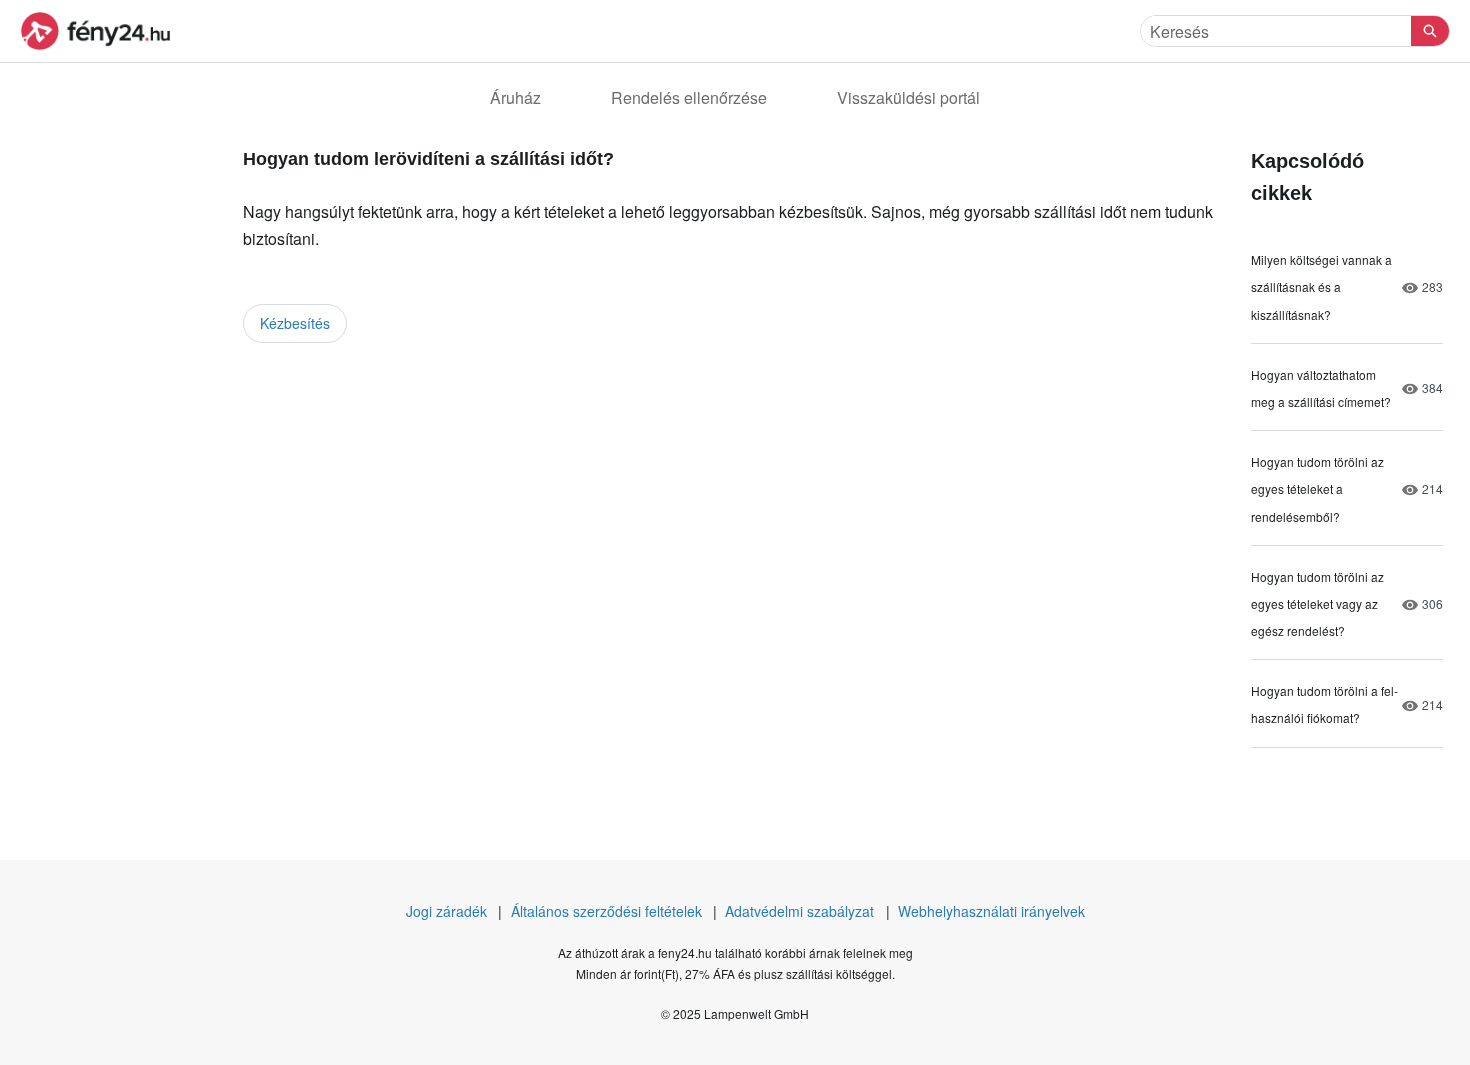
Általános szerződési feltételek (606, 911)
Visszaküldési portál (908, 97)
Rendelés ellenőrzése (689, 97)
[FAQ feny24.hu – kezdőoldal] (95, 31)
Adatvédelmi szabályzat (799, 911)
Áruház (515, 97)
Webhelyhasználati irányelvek (991, 911)
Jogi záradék (446, 911)
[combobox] (1276, 31)
